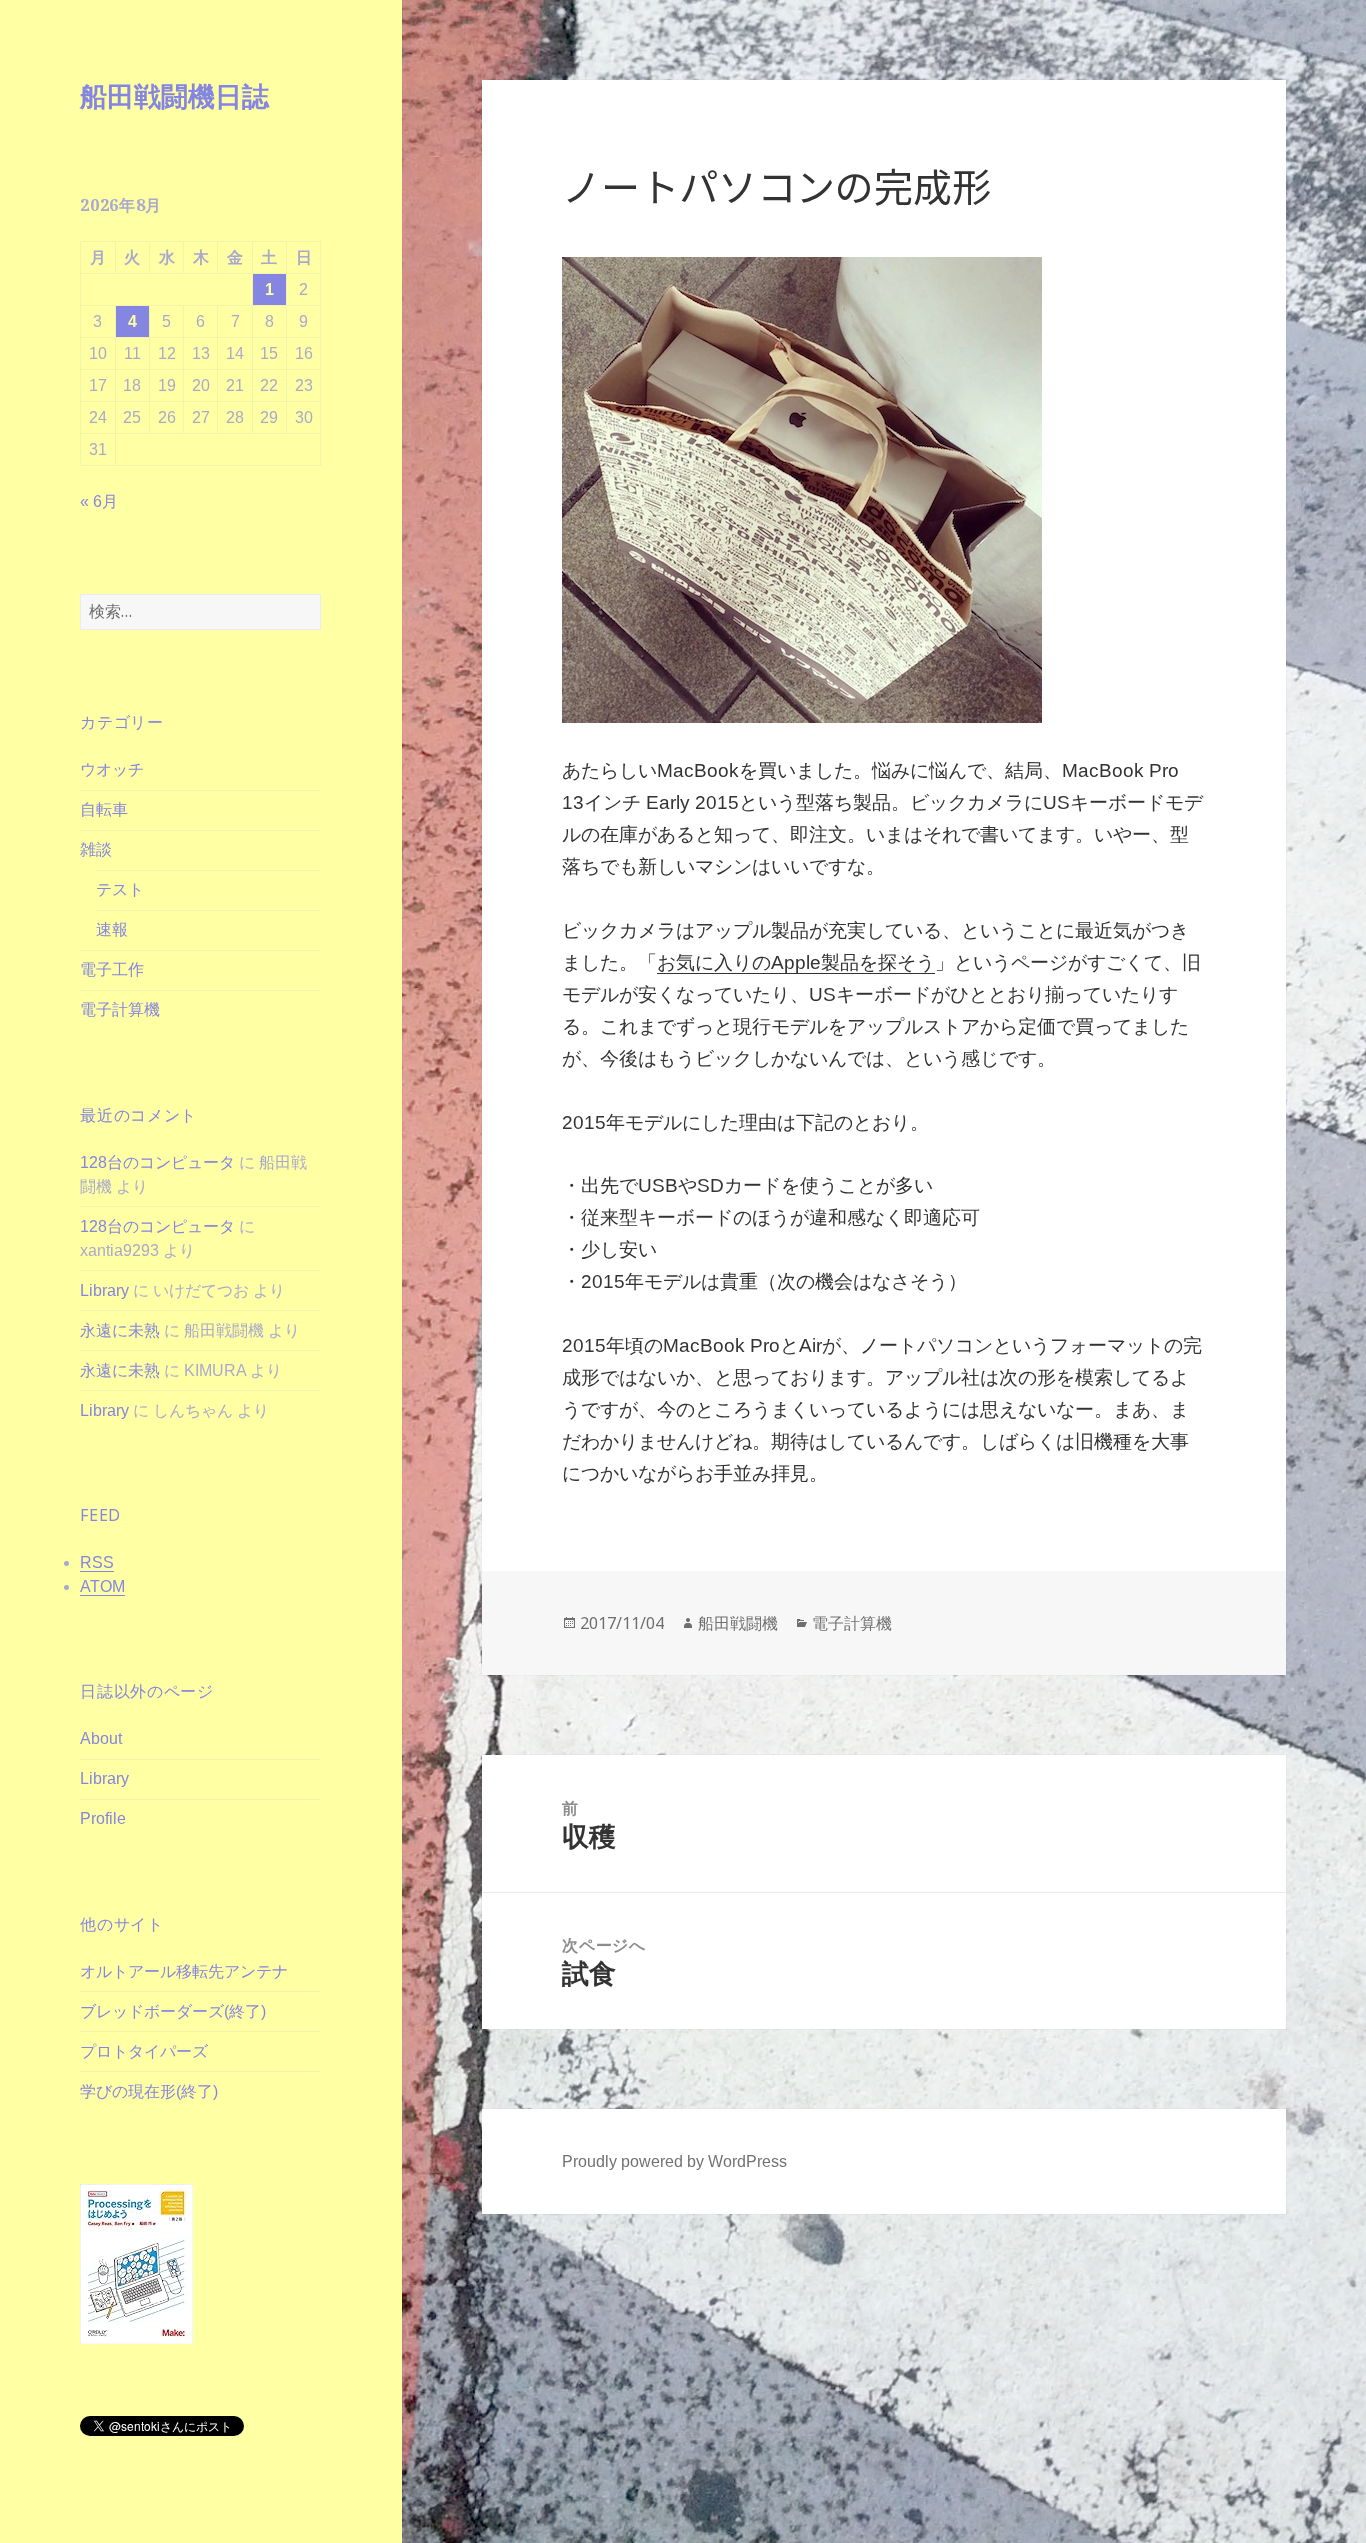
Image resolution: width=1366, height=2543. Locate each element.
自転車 (104, 809)
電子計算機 (120, 1009)
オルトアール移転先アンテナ (184, 1971)
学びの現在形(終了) (149, 2091)
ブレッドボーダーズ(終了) (173, 2011)
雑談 (96, 849)
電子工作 (112, 969)
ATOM (102, 1586)
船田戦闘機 (738, 1623)
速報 (112, 929)
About (101, 1738)
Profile (103, 1818)
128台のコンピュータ (157, 1162)
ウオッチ (112, 769)
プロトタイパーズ (144, 2051)
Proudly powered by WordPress (674, 2161)
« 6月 (99, 501)
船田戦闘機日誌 (174, 95)
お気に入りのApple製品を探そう (796, 962)
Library (104, 1290)
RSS (97, 1562)
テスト (120, 889)
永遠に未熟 (120, 1330)
